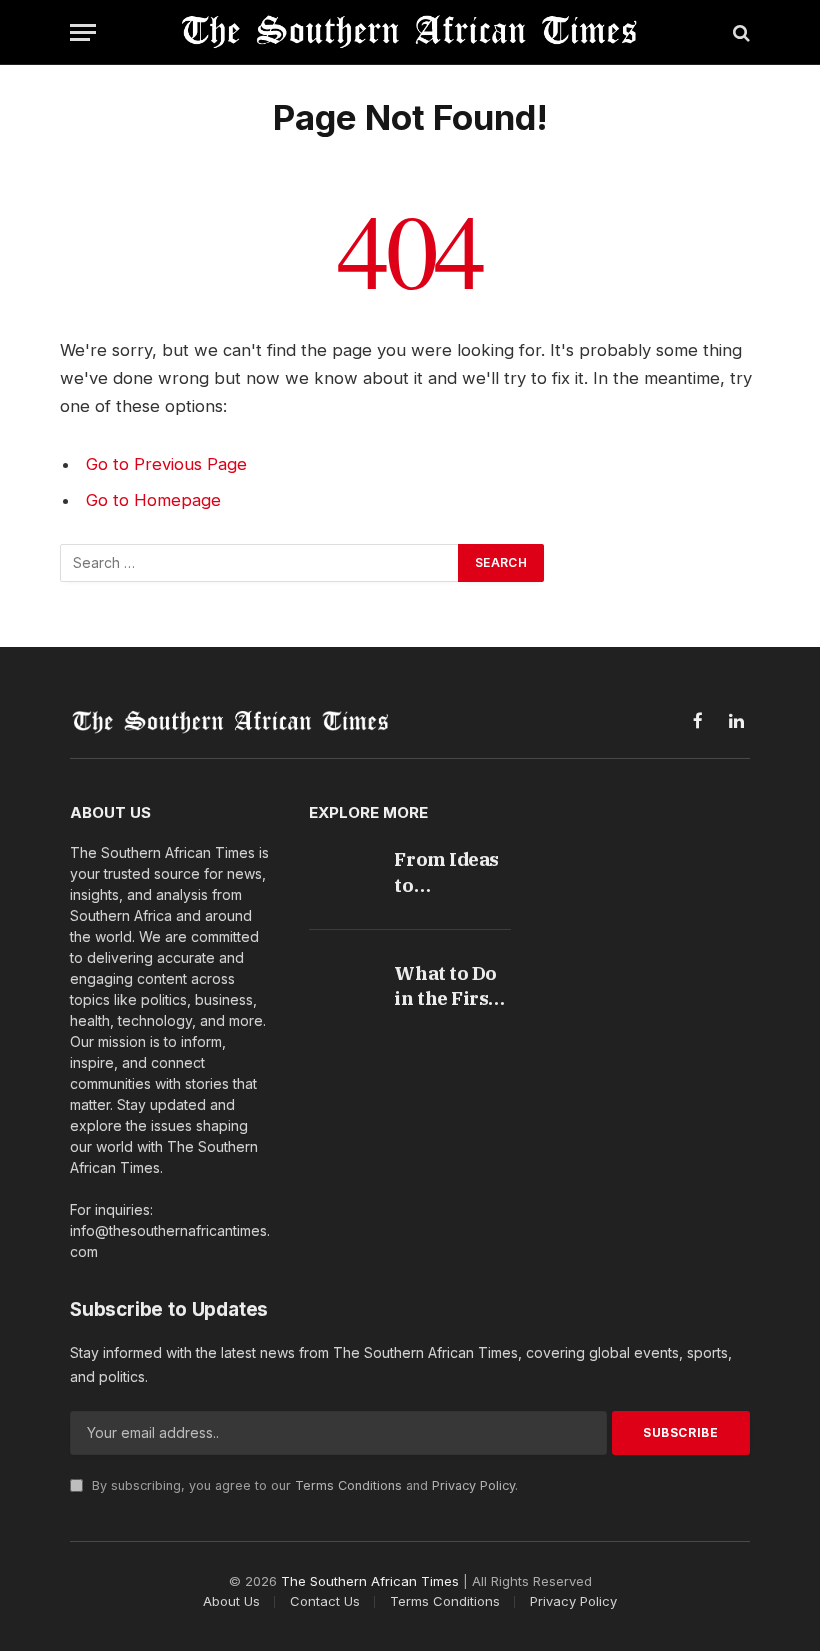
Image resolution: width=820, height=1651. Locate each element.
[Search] (739, 32)
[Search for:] (260, 563)
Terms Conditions (348, 1485)
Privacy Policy (473, 1485)
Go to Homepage (153, 500)
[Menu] (83, 32)
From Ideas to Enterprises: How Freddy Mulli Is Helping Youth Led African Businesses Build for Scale (451, 872)
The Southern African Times (370, 1581)
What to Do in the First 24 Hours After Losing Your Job (452, 986)
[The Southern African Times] (410, 32)
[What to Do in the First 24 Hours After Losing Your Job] (339, 976)
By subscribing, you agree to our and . (303, 1485)
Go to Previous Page (166, 464)
